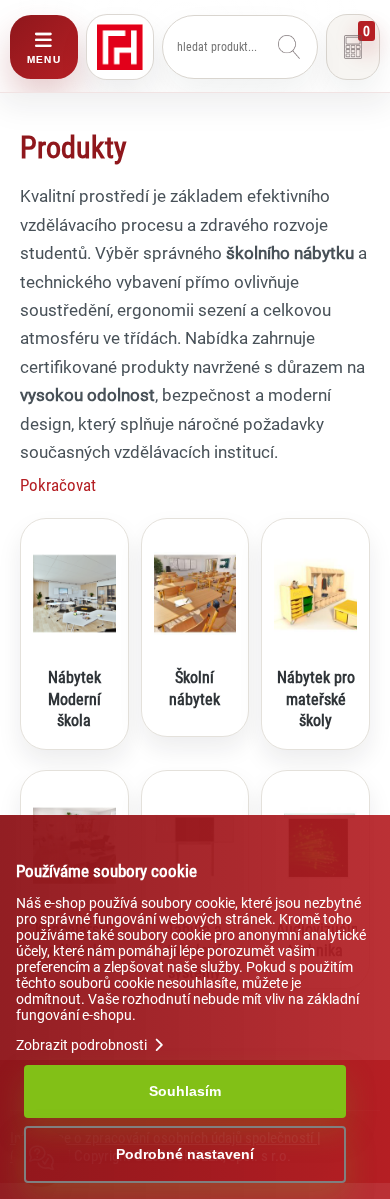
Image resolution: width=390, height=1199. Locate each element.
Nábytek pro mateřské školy (316, 699)
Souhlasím (185, 1091)
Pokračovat (58, 485)
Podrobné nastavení (185, 1154)
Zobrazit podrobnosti (83, 1045)
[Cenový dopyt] (353, 47)
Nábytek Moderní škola (74, 699)
